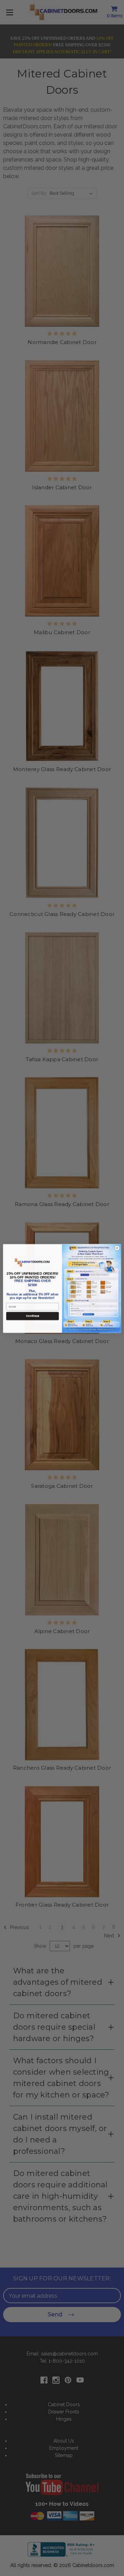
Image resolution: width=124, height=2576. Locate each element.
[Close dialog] (117, 1247)
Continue (32, 1315)
